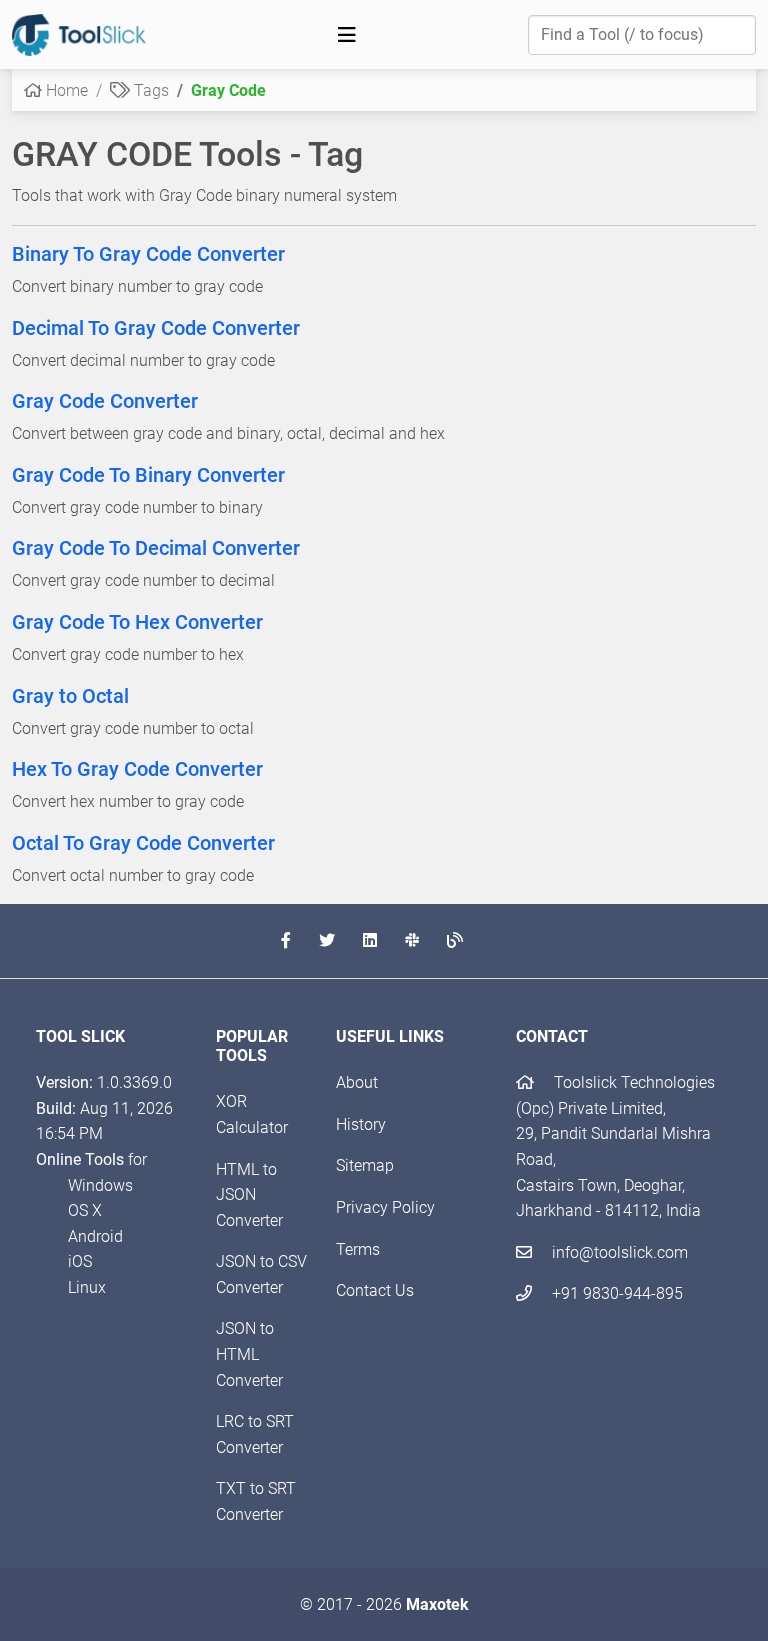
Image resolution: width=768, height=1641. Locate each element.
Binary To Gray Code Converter (148, 254)
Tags (149, 90)
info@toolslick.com (618, 1252)
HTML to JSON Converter (249, 1195)
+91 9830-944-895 (615, 1293)
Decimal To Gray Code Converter (156, 328)
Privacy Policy (385, 1207)
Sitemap (365, 1165)
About (357, 1082)
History (361, 1124)
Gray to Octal (70, 696)
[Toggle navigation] (347, 35)
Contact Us (375, 1290)
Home (65, 90)
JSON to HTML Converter (249, 1354)
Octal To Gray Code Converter (143, 843)
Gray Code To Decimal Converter (156, 548)
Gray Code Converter (105, 401)
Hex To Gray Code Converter (137, 769)
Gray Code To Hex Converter (137, 622)
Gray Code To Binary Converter (148, 475)
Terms (358, 1249)
